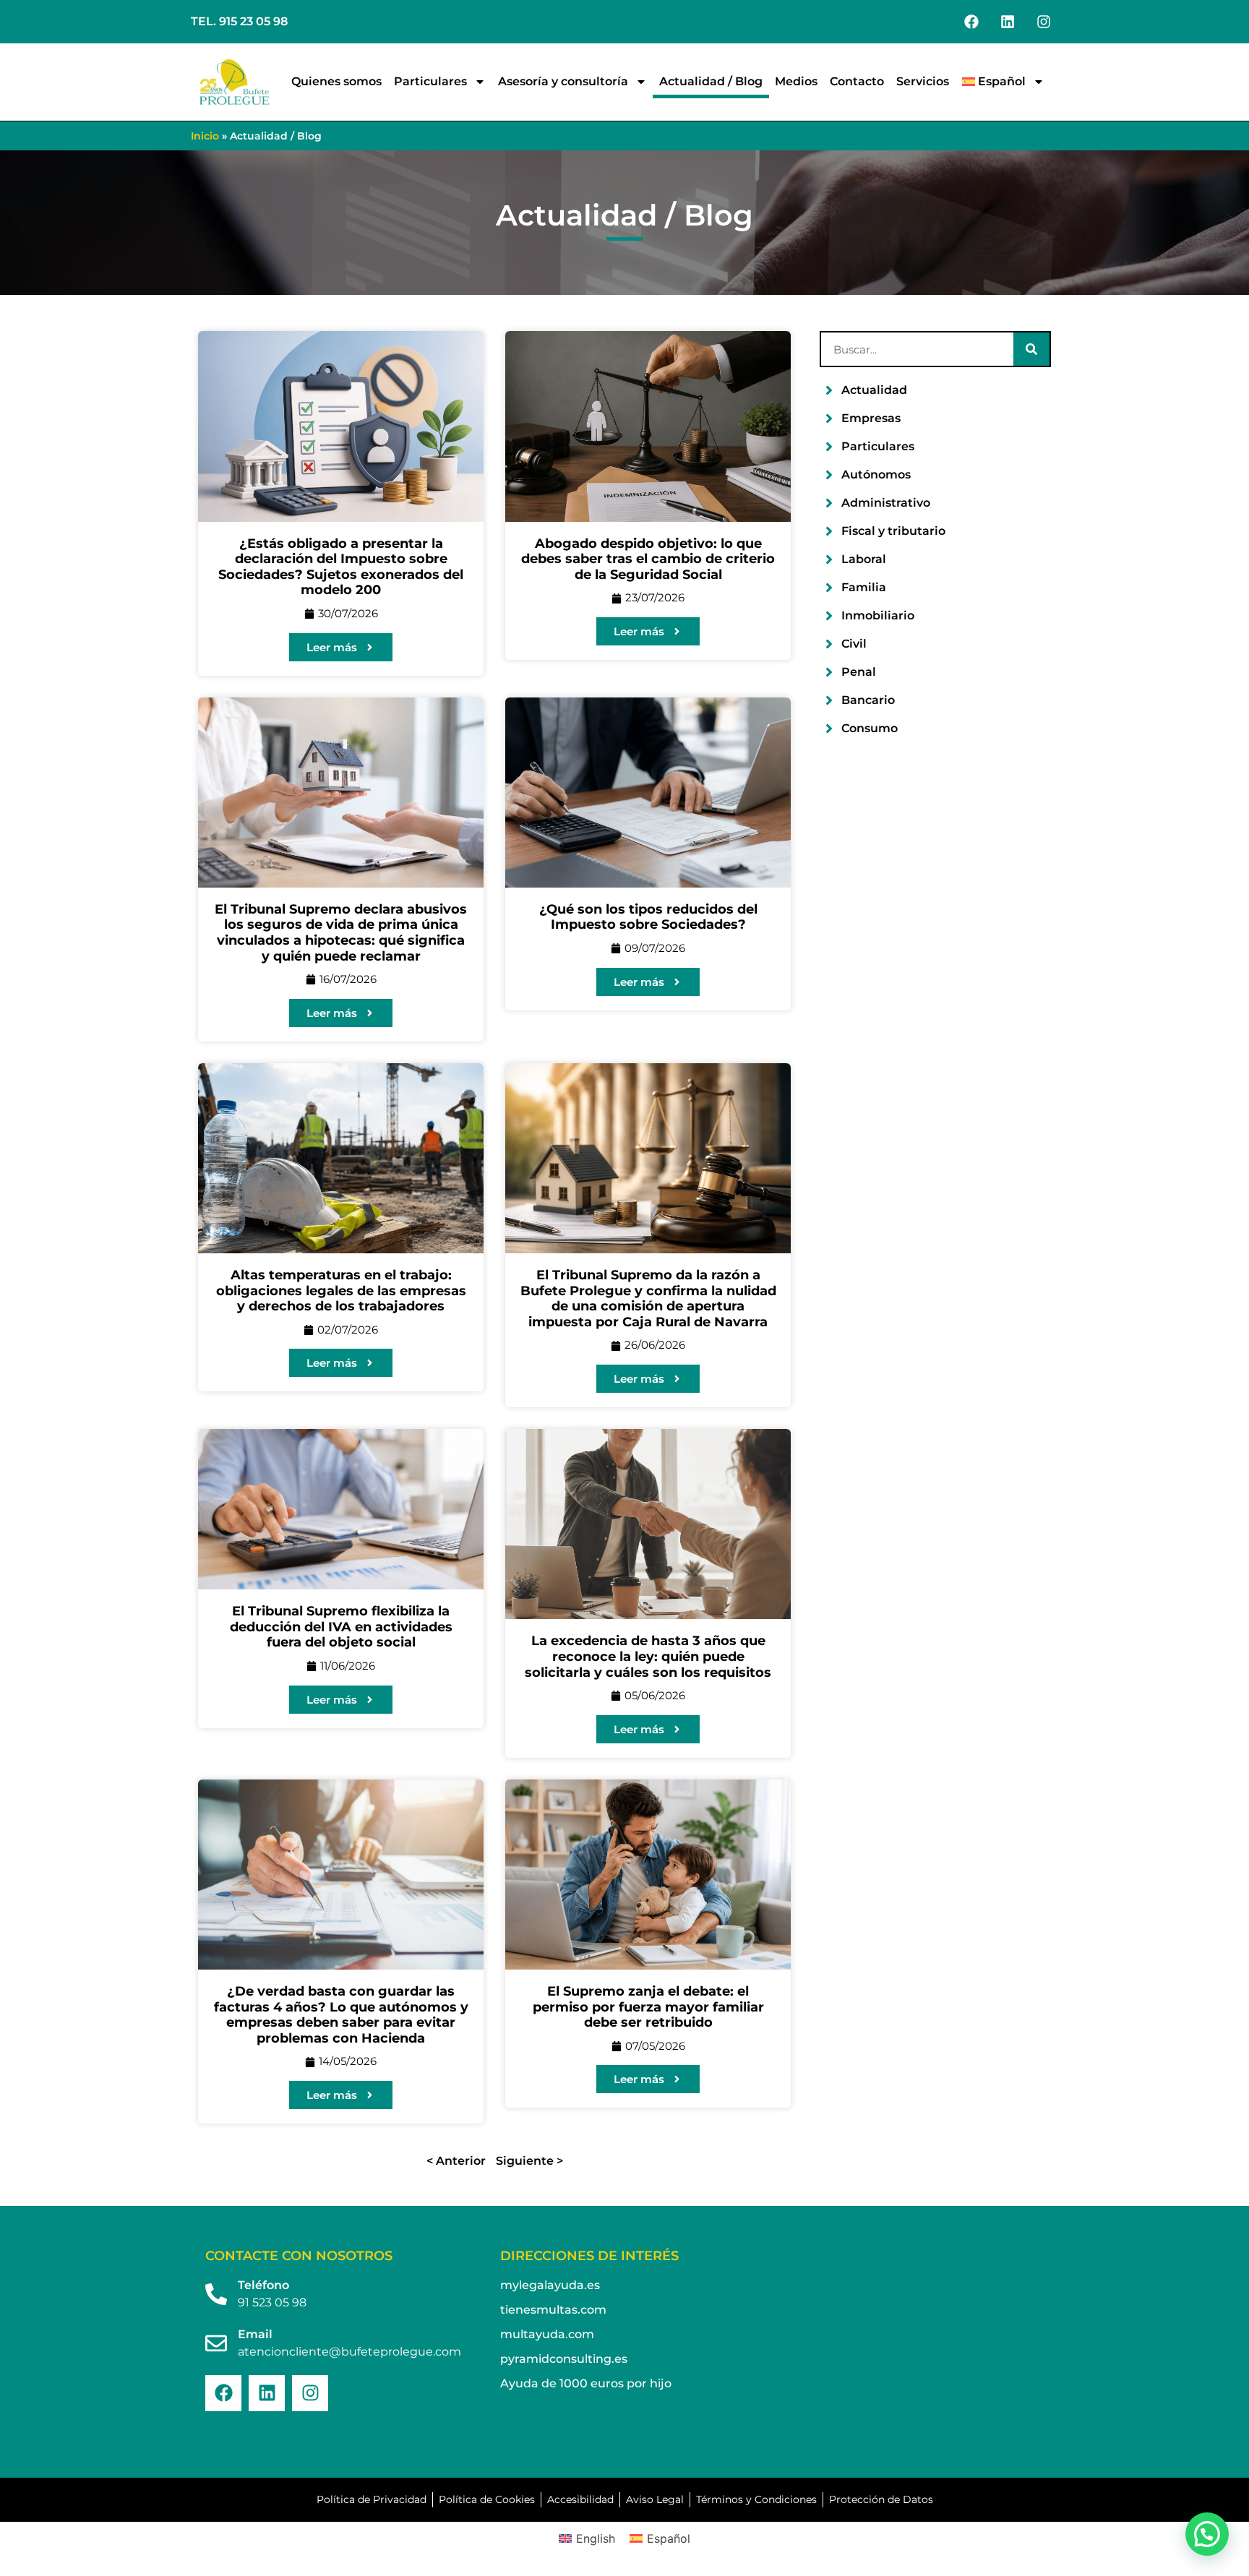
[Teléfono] (216, 2294)
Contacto (857, 81)
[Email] (216, 2343)
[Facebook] (971, 22)
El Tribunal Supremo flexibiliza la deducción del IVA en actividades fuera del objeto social (341, 1627)
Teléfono (263, 2285)
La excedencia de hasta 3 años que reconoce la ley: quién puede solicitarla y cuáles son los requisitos (648, 1656)
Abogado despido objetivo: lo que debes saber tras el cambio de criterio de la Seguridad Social (648, 559)
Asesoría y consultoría (563, 81)
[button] (1207, 2534)
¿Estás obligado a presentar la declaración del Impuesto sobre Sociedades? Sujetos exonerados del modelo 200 (341, 567)
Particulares (430, 81)
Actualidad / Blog (711, 81)
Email (255, 2334)
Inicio (205, 136)
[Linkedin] (1008, 22)
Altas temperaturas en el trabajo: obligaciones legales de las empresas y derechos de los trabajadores (341, 1291)
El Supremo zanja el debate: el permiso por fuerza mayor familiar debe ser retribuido (648, 2007)
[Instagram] (1044, 22)
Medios (796, 81)
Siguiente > (529, 2161)
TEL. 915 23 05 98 (239, 21)
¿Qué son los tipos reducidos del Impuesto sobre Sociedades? (648, 917)
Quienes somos (336, 81)
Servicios (923, 81)
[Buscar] (1031, 349)
